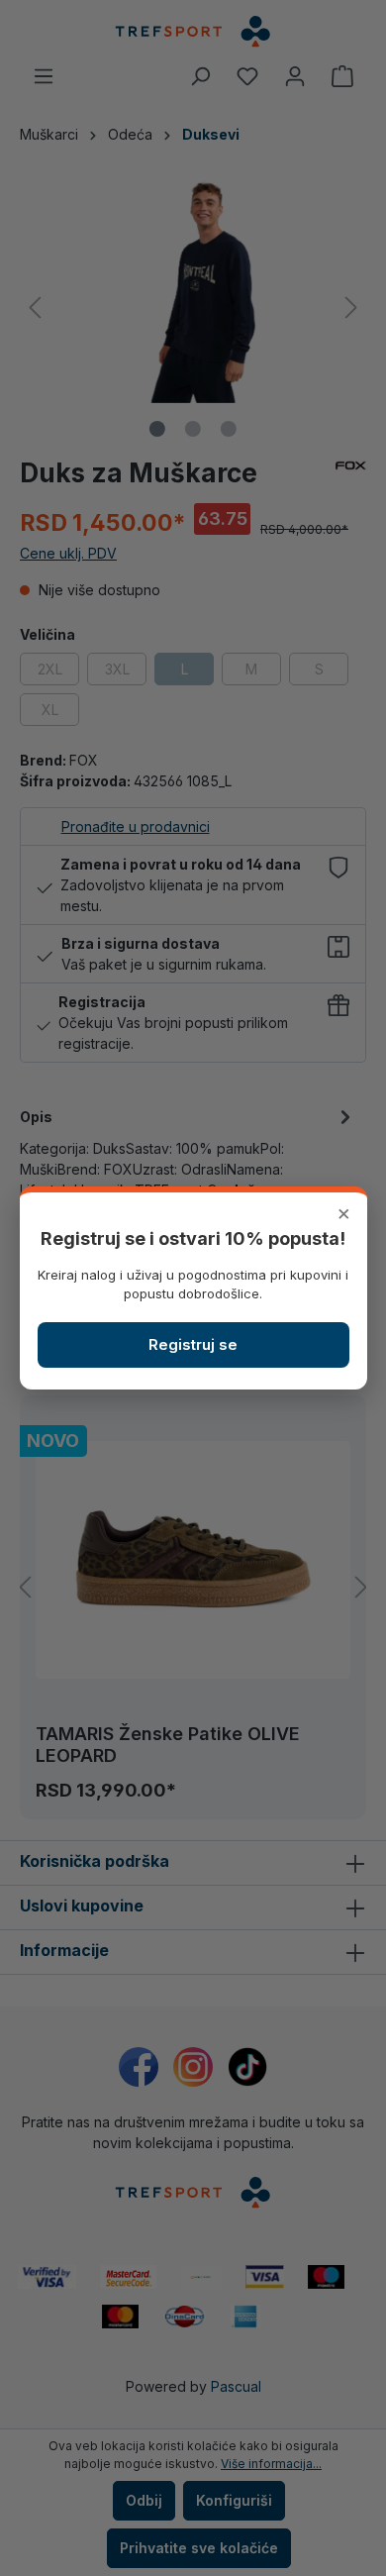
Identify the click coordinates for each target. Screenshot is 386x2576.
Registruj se (193, 1344)
